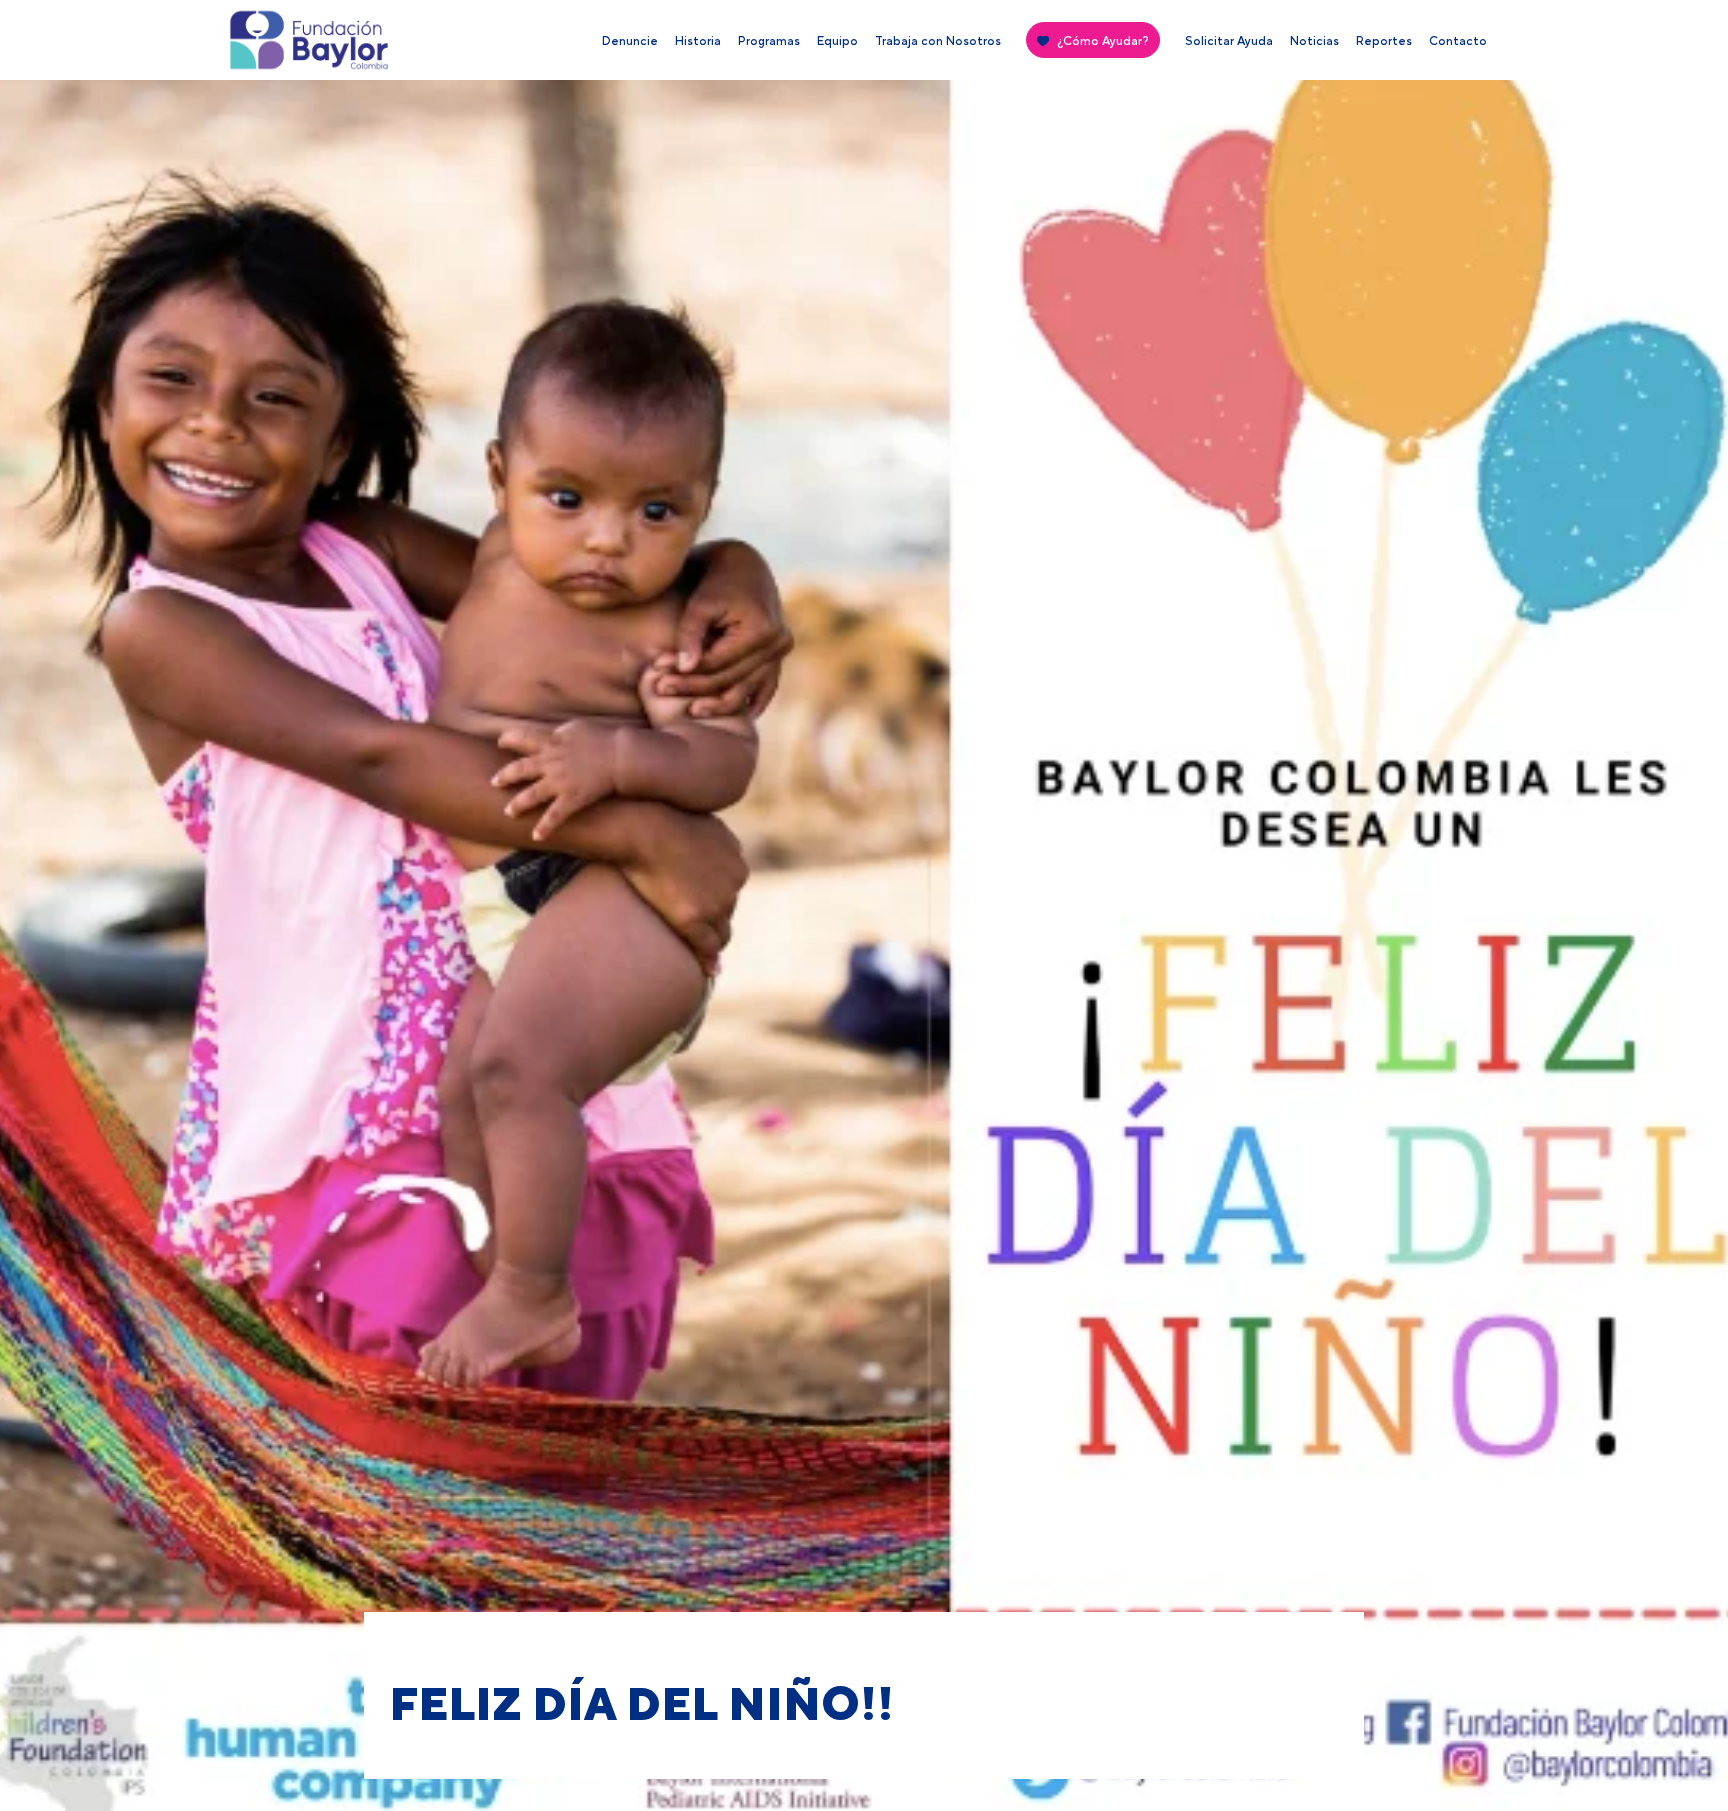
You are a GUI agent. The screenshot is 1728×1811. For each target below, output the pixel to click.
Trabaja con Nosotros (938, 41)
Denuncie (630, 41)
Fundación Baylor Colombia (264, 45)
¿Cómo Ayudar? (1103, 41)
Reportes (1384, 41)
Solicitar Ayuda (1229, 41)
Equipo (837, 41)
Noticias (1314, 41)
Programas (769, 41)
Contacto (1458, 41)
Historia (698, 41)
